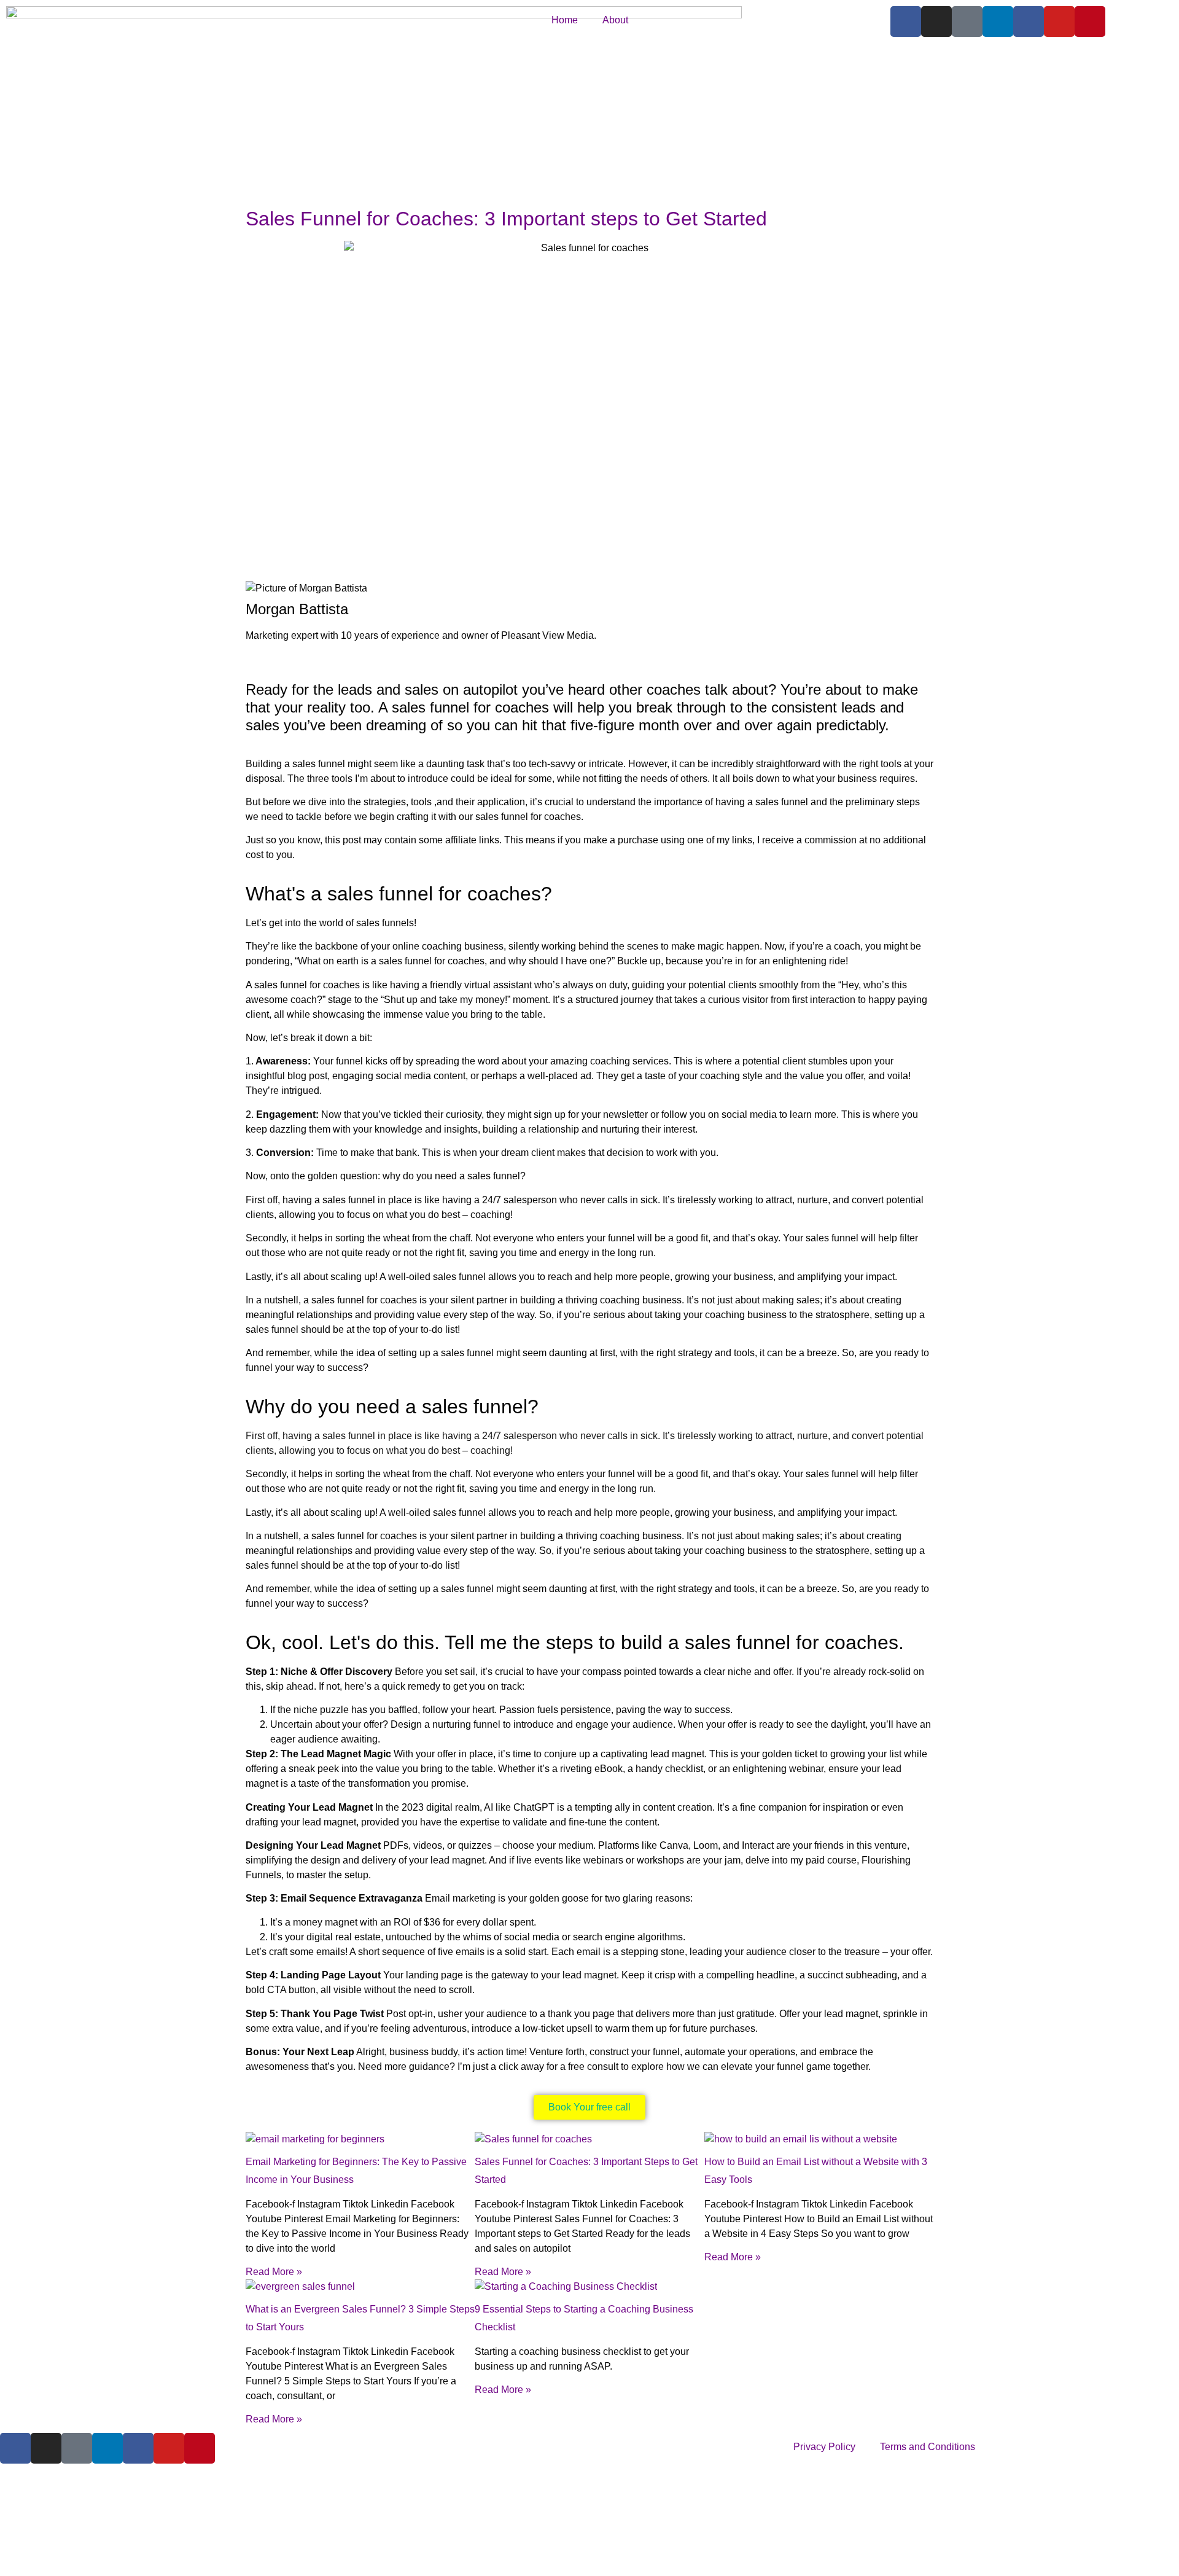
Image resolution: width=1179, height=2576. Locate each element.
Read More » (274, 2272)
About (615, 20)
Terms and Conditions (928, 2447)
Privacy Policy (824, 2447)
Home (565, 20)
